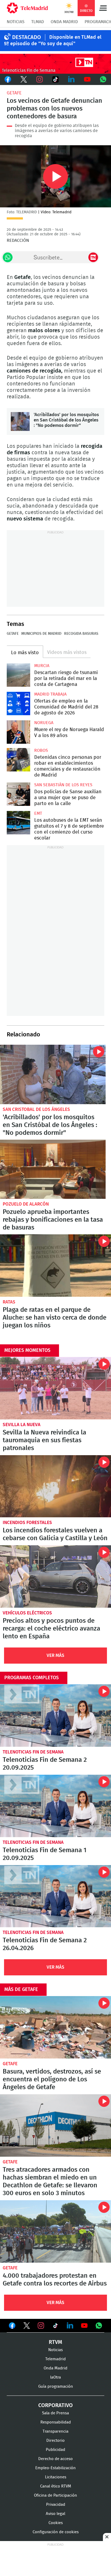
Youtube (87, 79)
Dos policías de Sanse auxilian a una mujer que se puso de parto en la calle (18, 794)
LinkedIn (71, 79)
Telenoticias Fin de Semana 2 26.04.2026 (55, 1896)
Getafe (14, 93)
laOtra (55, 2377)
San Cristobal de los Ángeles (36, 1109)
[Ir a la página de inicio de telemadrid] (27, 8)
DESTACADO (27, 37)
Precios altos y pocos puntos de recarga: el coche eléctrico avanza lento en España (55, 1576)
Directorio (55, 2441)
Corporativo (55, 2405)
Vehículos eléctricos (27, 1613)
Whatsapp (103, 79)
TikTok (56, 79)
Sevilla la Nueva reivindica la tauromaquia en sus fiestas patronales (55, 1388)
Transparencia (55, 2431)
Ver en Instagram (41, 2326)
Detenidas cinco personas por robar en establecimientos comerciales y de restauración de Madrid (18, 760)
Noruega (44, 723)
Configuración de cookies (56, 2532)
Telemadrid (55, 2359)
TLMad (38, 22)
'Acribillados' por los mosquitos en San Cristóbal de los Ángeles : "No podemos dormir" (20, 421)
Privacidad (56, 2505)
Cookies (56, 2523)
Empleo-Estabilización (55, 2468)
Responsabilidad (56, 2422)
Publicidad (55, 2450)
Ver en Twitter (27, 2327)
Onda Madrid (64, 22)
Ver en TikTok (55, 2327)
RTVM (55, 2342)
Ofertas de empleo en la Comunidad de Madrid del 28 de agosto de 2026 (18, 704)
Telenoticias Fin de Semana (33, 1752)
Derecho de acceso (55, 2459)
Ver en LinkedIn (70, 2326)
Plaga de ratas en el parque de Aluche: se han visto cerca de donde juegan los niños (55, 1266)
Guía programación (56, 2387)
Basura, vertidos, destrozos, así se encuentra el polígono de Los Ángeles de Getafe (55, 2027)
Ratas (9, 1302)
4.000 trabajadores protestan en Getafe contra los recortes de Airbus (55, 2231)
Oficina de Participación (55, 2495)
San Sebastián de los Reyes (63, 785)
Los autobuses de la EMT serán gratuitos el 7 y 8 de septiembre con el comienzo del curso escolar (18, 823)
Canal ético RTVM (56, 2486)
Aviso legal (55, 2514)
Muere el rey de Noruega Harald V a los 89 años (18, 732)
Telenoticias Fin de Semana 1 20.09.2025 (55, 1806)
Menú (103, 8)
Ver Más (55, 1655)
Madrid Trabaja (50, 694)
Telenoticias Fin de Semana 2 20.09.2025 (55, 1716)
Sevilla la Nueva (22, 1425)
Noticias (16, 22)
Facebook (8, 79)
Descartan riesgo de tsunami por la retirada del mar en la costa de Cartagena (18, 675)
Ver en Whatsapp (99, 2326)
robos (41, 750)
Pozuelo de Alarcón (26, 1204)
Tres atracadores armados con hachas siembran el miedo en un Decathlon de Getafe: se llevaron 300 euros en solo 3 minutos (55, 2125)
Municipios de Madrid (41, 634)
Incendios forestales (27, 1523)
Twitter (24, 79)
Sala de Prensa (55, 2413)
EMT (38, 813)
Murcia (42, 666)
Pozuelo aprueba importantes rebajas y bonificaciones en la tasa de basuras (53, 1169)
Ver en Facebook (12, 2327)
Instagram (40, 79)
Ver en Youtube (84, 2326)
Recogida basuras (81, 634)
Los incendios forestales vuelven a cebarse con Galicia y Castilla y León (55, 1486)
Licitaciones (56, 2477)
